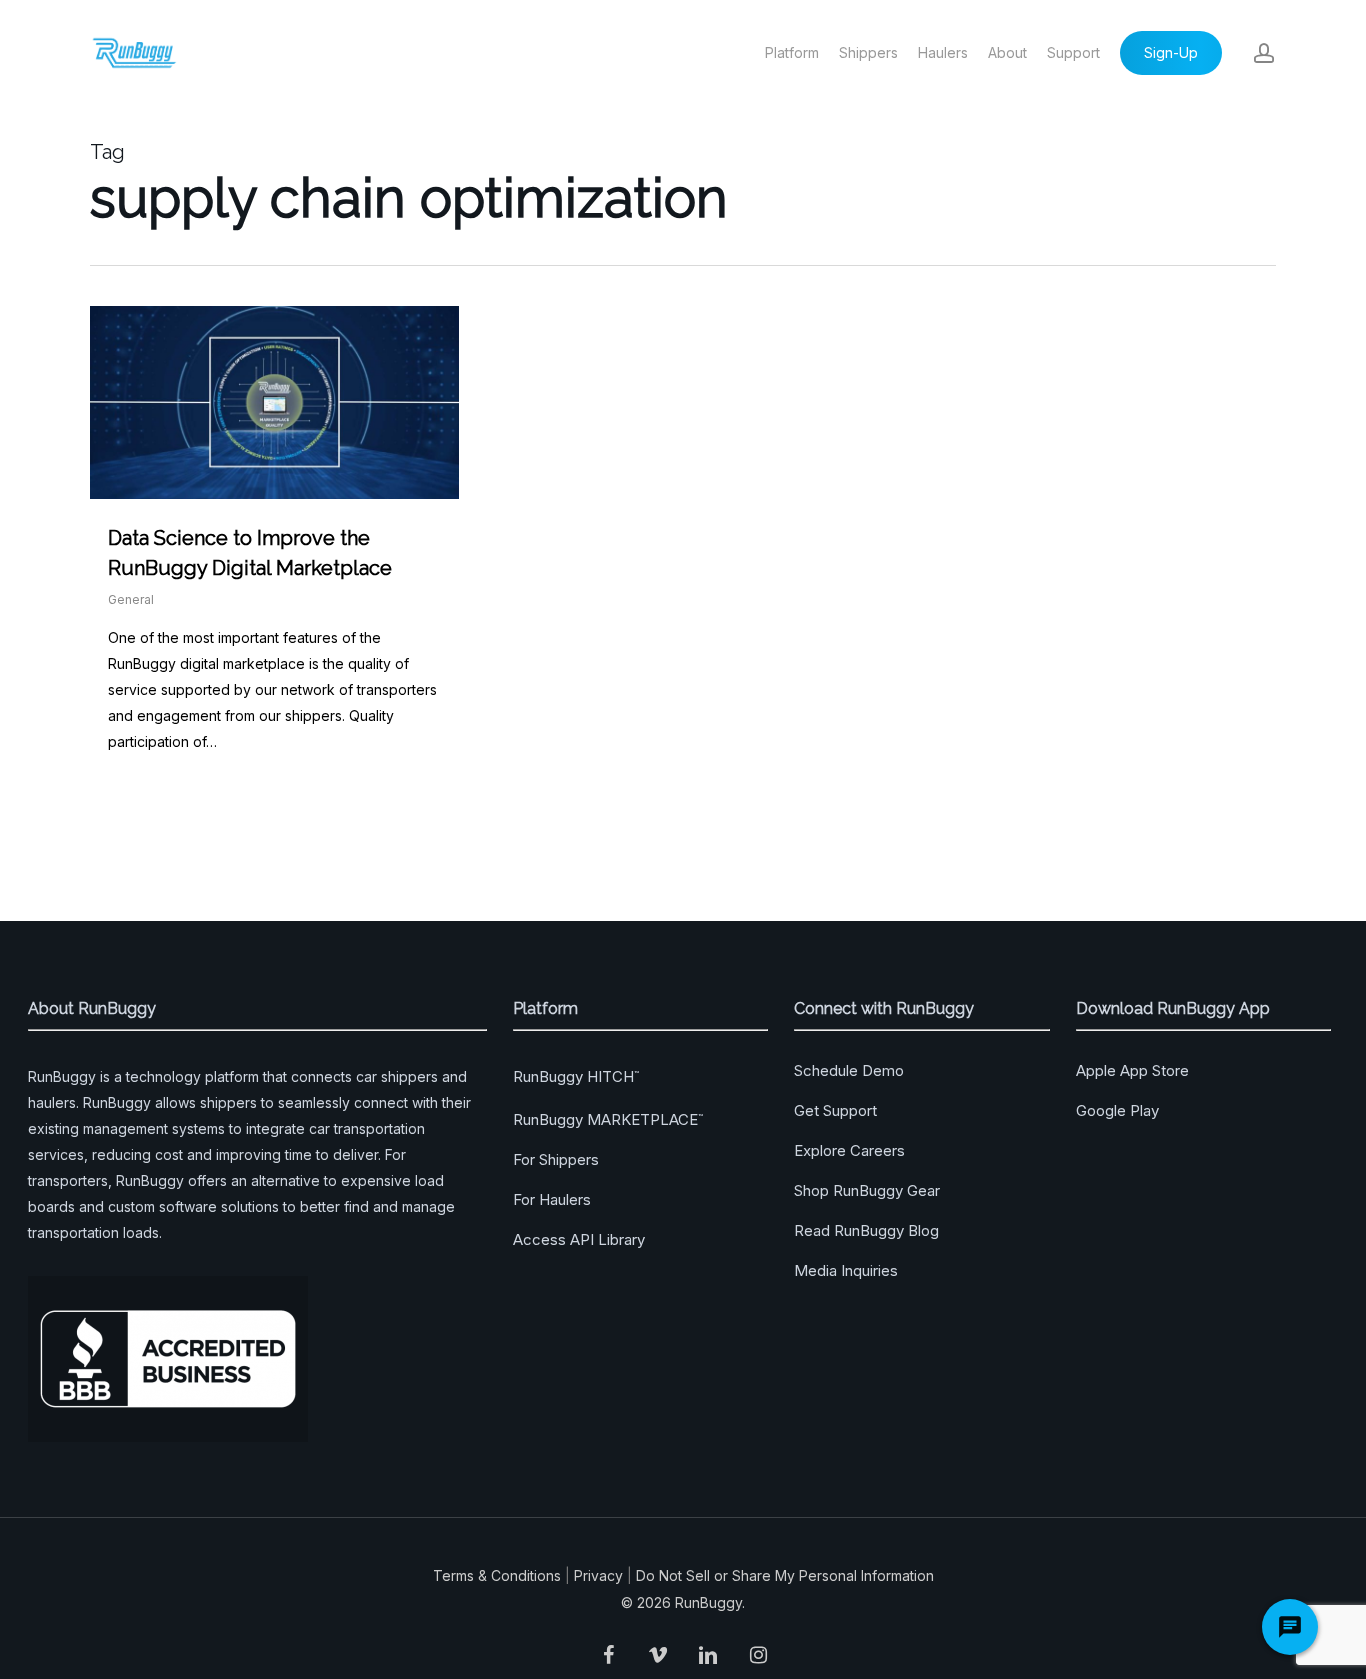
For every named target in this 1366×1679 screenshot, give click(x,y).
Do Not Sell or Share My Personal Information (785, 1575)
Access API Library (579, 1239)
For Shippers (556, 1159)
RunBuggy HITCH (576, 1076)
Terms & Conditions (497, 1575)
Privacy (598, 1575)
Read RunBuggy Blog (866, 1230)
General (131, 599)
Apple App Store (1132, 1070)
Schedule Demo (849, 1070)
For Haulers (552, 1199)
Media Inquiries (846, 1270)
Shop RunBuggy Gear (867, 1190)
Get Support (835, 1110)
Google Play (1117, 1110)
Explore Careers (849, 1150)
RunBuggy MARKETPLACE (608, 1119)
